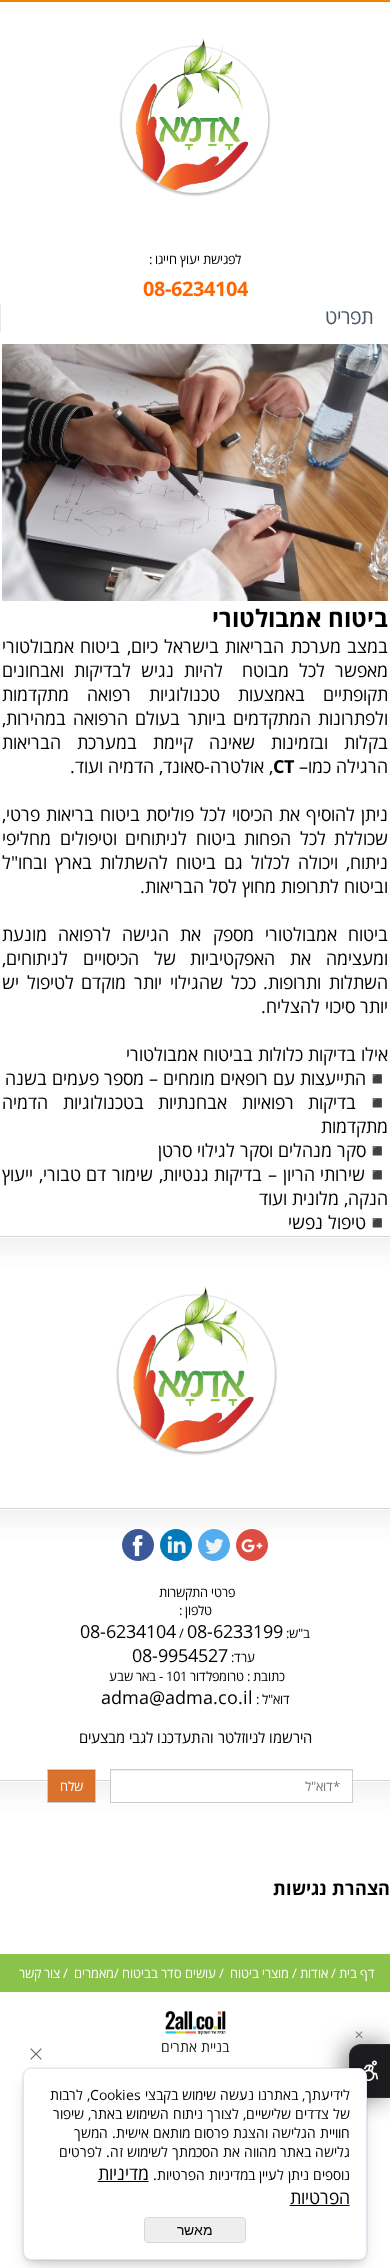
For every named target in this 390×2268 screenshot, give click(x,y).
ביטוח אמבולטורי (300, 617)
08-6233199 (235, 1631)
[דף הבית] (193, 190)
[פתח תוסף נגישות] (369, 2071)
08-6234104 (128, 1631)
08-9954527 (180, 1655)
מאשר (195, 2230)
